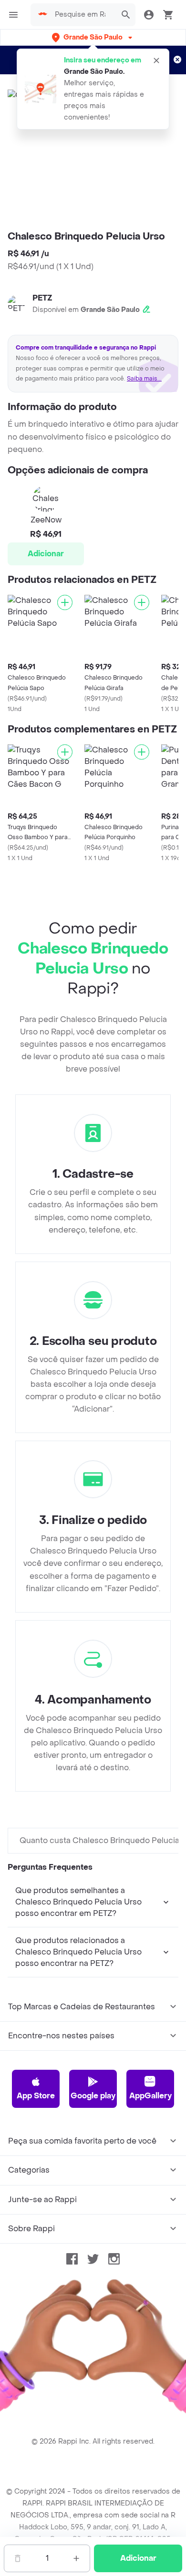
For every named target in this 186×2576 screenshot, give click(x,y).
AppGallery (150, 2096)
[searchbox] (83, 15)
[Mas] (76, 2558)
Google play (93, 2096)
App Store (36, 2096)
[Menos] (18, 2558)
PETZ (42, 298)
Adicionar (46, 554)
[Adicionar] (65, 602)
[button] (93, 37)
